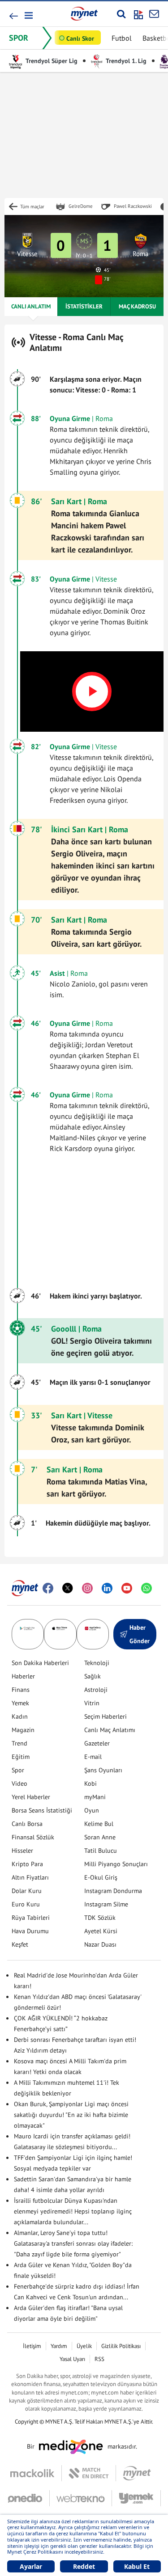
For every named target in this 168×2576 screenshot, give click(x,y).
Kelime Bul (99, 1824)
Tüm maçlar (32, 207)
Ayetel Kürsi (101, 1931)
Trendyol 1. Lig (125, 61)
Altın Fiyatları (30, 1877)
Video (19, 1783)
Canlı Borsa (27, 1824)
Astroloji (96, 1690)
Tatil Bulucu (101, 1851)
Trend (19, 1743)
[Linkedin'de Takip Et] (107, 1588)
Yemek (20, 1703)
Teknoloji (97, 1663)
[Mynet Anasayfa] (84, 13)
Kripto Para (27, 1864)
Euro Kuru (26, 1904)
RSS (99, 2359)
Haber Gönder (140, 1634)
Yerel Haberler (31, 1797)
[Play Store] (28, 1634)
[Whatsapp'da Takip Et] (146, 1588)
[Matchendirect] (89, 2473)
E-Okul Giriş (101, 1877)
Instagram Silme (106, 1904)
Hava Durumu (30, 1931)
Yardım (59, 2346)
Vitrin (92, 1703)
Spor (18, 1770)
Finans (21, 1690)
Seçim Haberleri (106, 1716)
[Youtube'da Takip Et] (127, 1588)
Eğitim (21, 1757)
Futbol (122, 38)
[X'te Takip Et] (68, 1588)
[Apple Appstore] (60, 1634)
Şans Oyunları (103, 1770)
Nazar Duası (100, 1944)
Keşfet (20, 1944)
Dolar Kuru (27, 1891)
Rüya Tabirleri (31, 1918)
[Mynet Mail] (154, 14)
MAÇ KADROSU (137, 306)
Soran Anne (100, 1837)
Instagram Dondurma (113, 1891)
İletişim (32, 2346)
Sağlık (93, 1676)
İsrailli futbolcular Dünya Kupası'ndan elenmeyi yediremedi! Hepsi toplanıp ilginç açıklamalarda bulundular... (73, 2211)
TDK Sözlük (100, 1918)
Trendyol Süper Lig (51, 61)
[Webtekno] (81, 2498)
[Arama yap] (121, 14)
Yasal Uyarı (72, 2359)
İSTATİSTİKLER (84, 306)
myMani (95, 1797)
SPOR (19, 38)
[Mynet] (137, 2473)
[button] (28, 15)
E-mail (93, 1757)
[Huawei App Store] (93, 1634)
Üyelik (84, 2346)
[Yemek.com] (136, 2498)
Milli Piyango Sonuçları (116, 1864)
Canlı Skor (80, 38)
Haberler (23, 1676)
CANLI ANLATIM (31, 306)
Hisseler (22, 1851)
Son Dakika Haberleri (40, 1663)
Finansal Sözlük (33, 1837)
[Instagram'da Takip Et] (87, 1588)
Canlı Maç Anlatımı (110, 1730)
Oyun (92, 1810)
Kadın (20, 1716)
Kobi (90, 1783)
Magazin (23, 1730)
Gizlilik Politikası (121, 2346)
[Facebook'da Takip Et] (48, 1588)
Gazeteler (97, 1743)
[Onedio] (29, 2498)
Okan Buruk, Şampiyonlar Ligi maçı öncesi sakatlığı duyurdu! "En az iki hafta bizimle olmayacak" (71, 2115)
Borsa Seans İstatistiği (42, 1810)
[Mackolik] (36, 2473)
